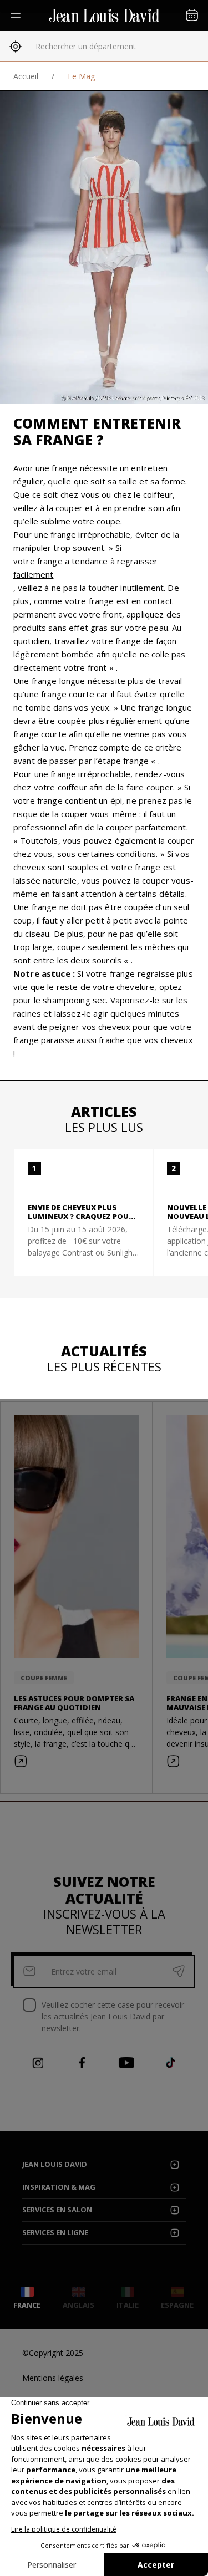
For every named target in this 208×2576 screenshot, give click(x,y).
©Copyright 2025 (53, 2353)
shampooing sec (74, 1000)
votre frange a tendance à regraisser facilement (85, 568)
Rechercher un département (86, 46)
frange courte (68, 694)
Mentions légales (53, 2378)
